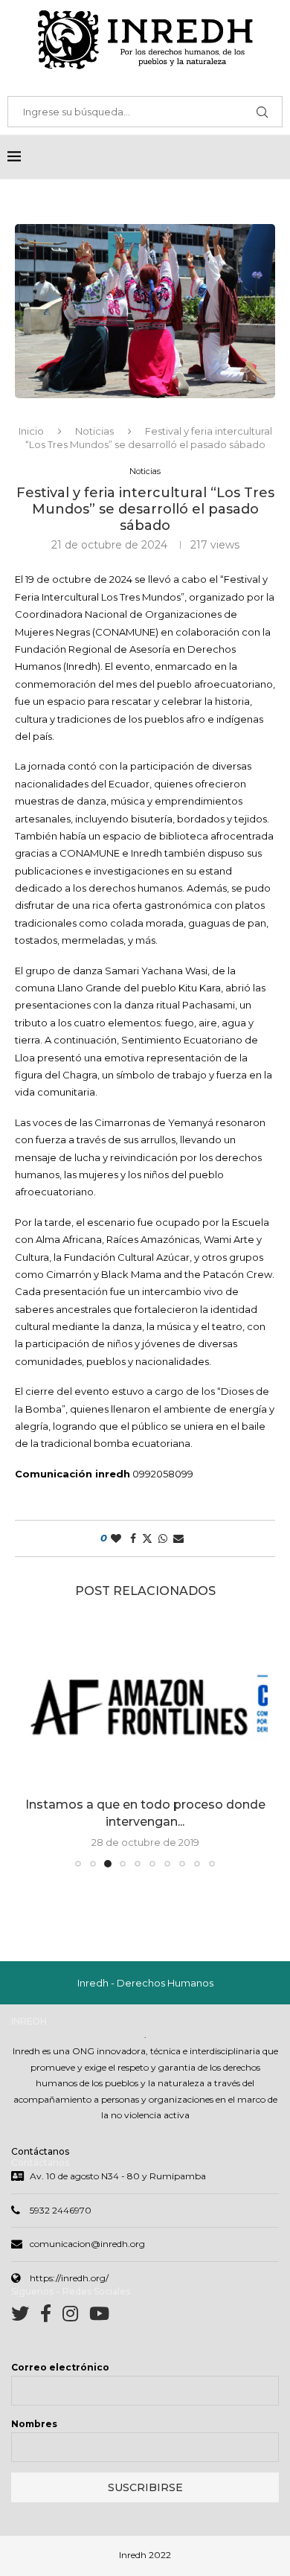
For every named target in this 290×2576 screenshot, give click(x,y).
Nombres (34, 2424)
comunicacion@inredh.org (87, 2244)
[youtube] (99, 2317)
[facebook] (51, 2317)
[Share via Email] (178, 1538)
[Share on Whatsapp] (163, 1538)
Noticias (94, 431)
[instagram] (76, 2317)
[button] (35, 1743)
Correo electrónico (60, 2367)
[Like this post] (116, 1538)
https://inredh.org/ (69, 2278)
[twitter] (26, 2317)
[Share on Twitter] (147, 1538)
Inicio (31, 431)
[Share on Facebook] (133, 1538)
